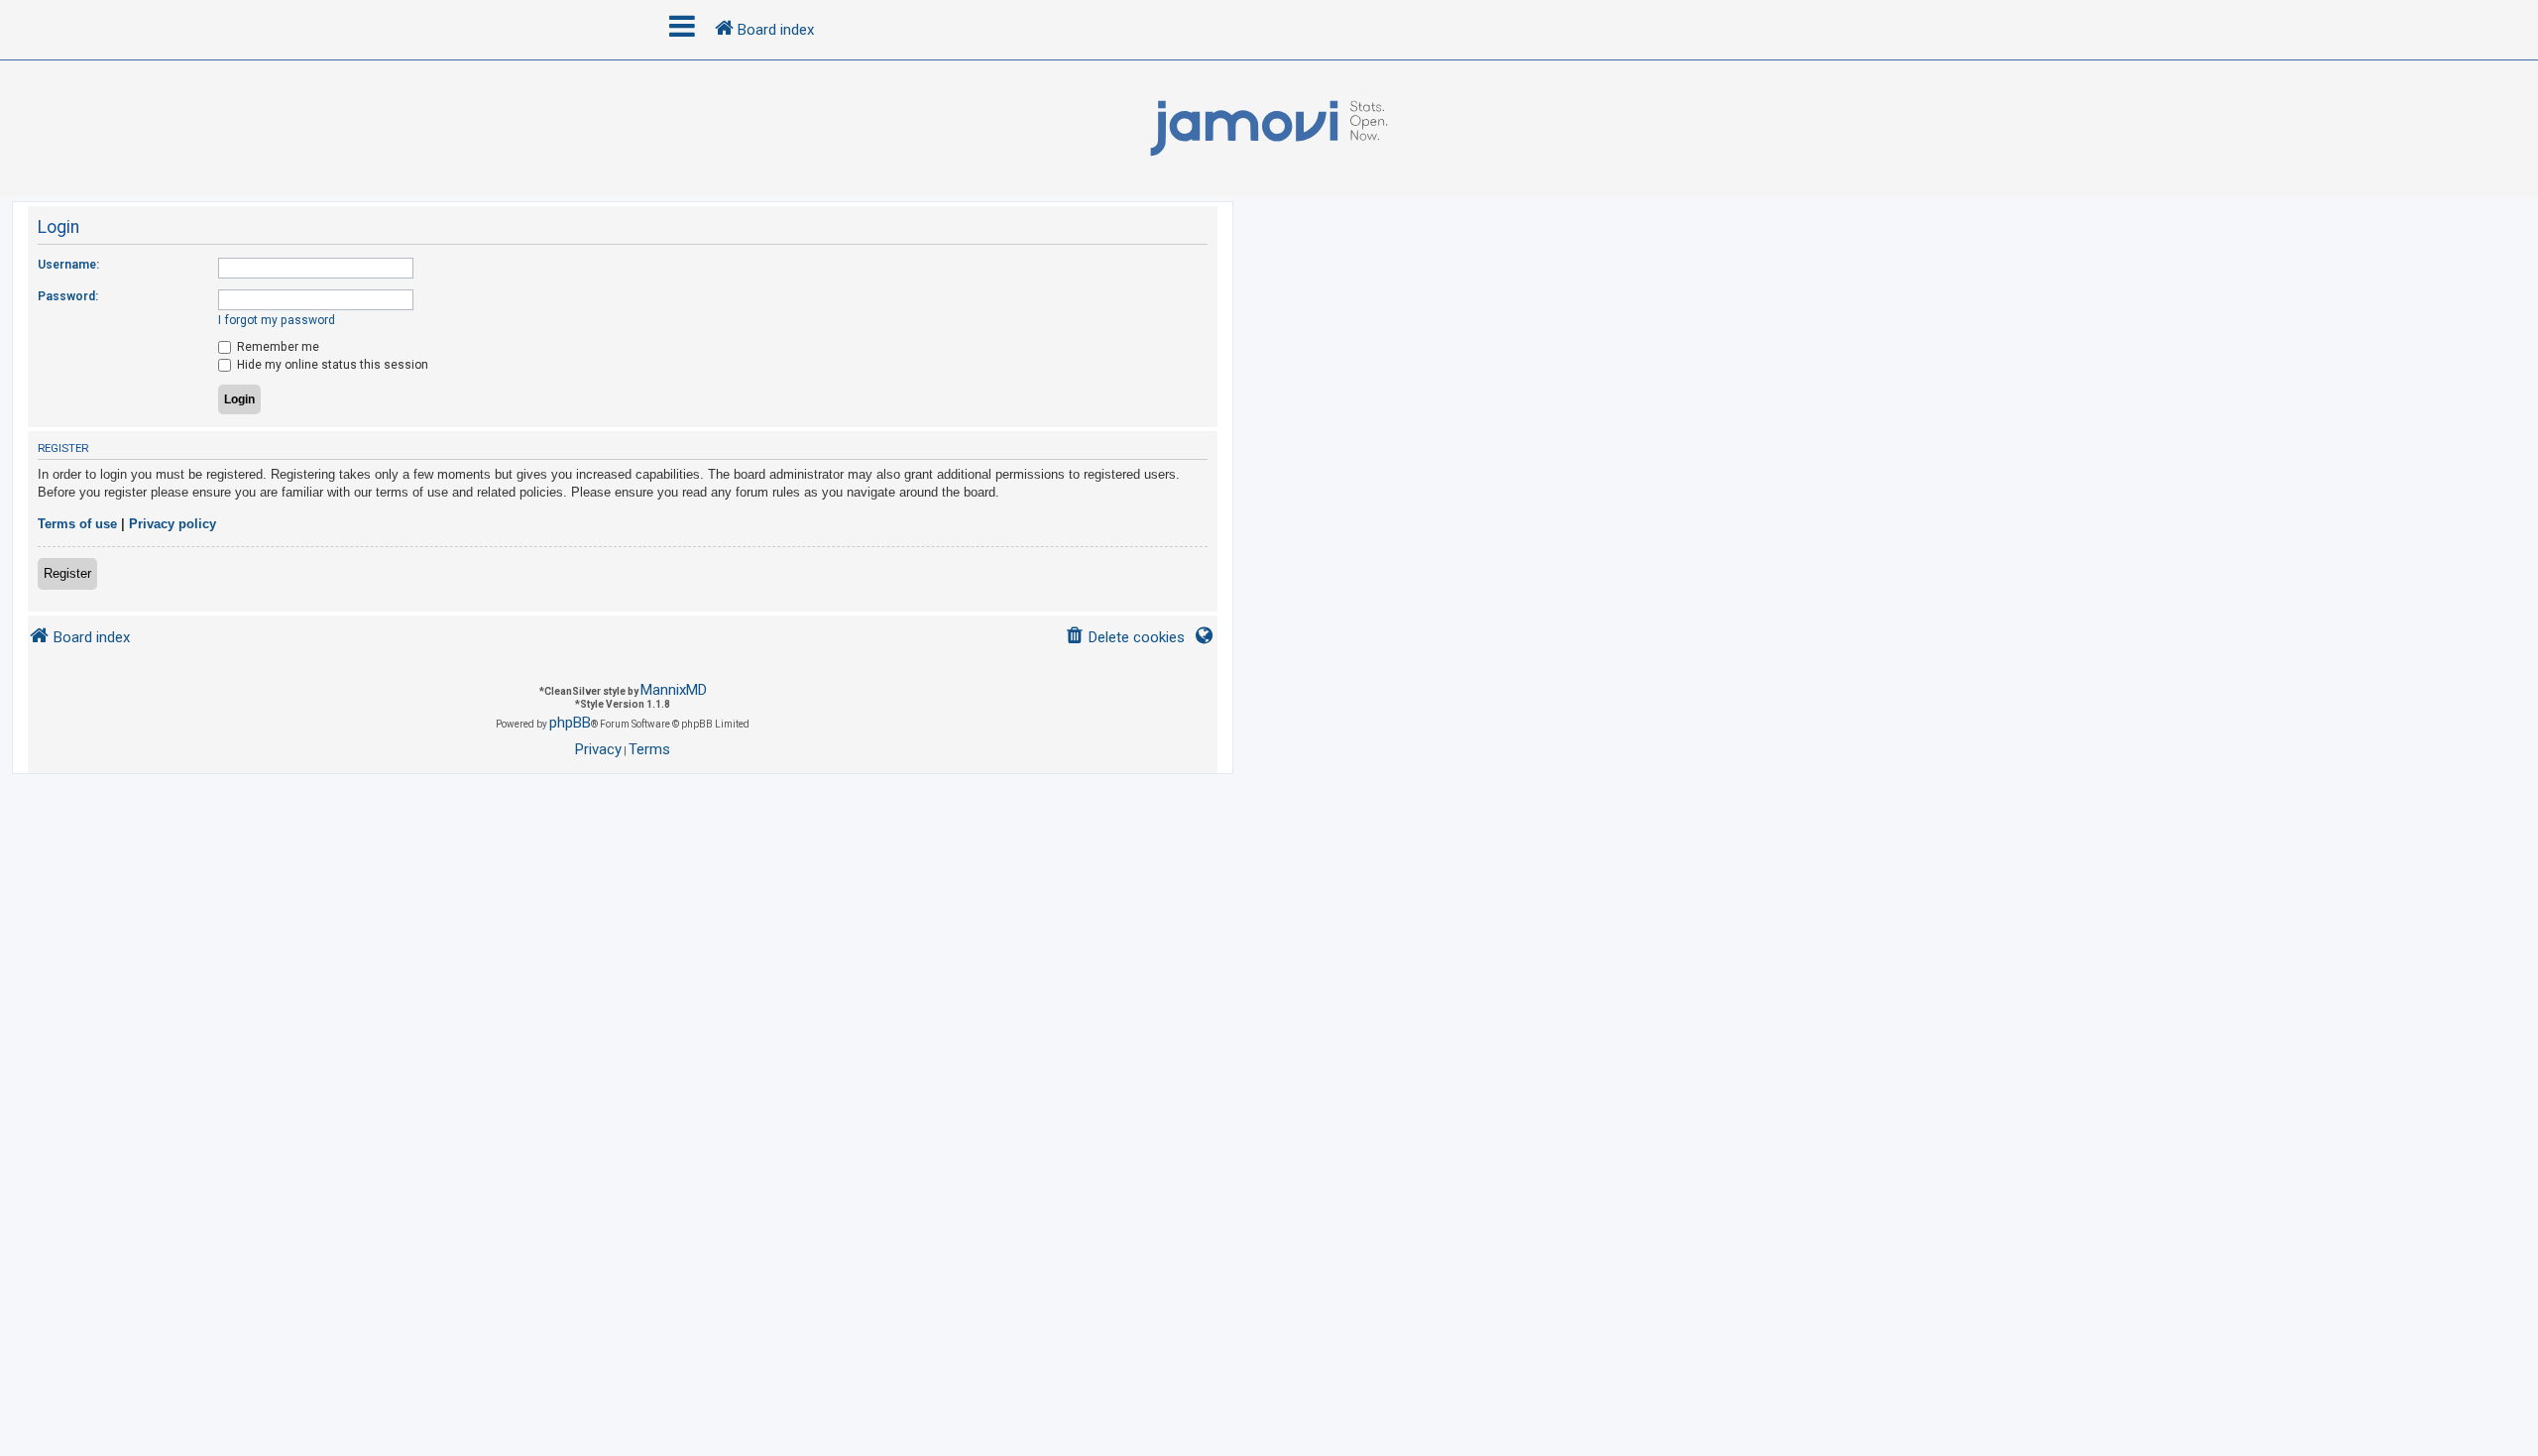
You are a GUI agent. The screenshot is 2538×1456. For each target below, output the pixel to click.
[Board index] (1269, 129)
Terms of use (77, 524)
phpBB (570, 723)
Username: (68, 265)
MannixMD (674, 690)
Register (67, 573)
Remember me (277, 347)
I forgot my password (277, 320)
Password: (68, 296)
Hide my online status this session (331, 365)
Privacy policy (173, 524)
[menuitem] (1125, 638)
